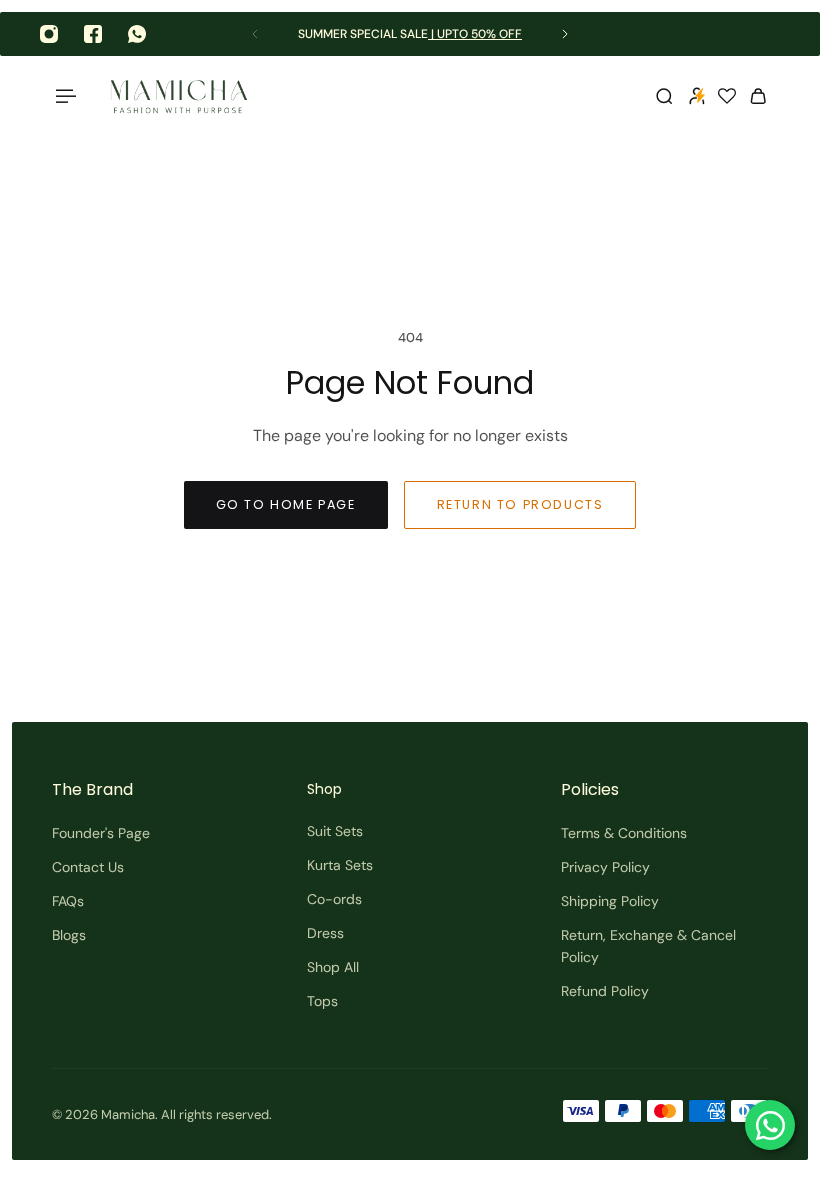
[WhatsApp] (137, 34)
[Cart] (758, 96)
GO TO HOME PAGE (286, 504)
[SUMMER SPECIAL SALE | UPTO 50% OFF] (410, 34)
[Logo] (179, 96)
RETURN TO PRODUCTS (520, 504)
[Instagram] (49, 34)
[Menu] (64, 96)
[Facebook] (93, 34)
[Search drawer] (664, 96)
